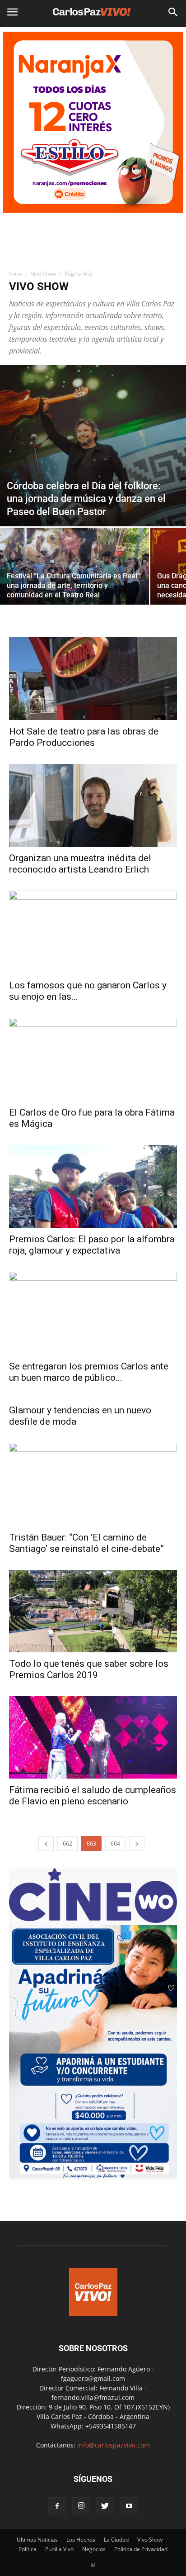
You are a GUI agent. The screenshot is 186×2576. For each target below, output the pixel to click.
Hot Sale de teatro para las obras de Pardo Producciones (84, 737)
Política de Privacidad (141, 2549)
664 (115, 1844)
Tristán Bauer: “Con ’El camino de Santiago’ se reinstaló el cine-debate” (86, 1543)
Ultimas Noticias (37, 2540)
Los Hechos (81, 2540)
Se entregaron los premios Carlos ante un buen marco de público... (89, 1372)
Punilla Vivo (59, 2549)
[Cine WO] (93, 1920)
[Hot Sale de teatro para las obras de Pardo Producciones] (93, 678)
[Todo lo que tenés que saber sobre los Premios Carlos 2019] (93, 1611)
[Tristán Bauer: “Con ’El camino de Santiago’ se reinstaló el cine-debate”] (93, 1484)
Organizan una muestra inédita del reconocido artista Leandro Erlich (80, 864)
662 (67, 1844)
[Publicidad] (93, 122)
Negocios (94, 2549)
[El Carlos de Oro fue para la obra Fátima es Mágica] (93, 1059)
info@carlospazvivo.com (114, 2445)
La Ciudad (116, 2540)
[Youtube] (129, 2506)
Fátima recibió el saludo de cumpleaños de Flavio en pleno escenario (93, 1796)
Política (28, 2549)
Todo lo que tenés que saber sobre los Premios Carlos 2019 (89, 1669)
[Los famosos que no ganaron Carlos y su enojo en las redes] (93, 932)
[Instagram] (81, 2506)
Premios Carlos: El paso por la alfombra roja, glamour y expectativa (92, 1245)
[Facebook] (57, 2506)
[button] (173, 12)
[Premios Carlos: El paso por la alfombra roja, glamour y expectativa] (93, 1187)
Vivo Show (43, 274)
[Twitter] (105, 2506)
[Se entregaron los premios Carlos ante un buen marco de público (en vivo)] (93, 1313)
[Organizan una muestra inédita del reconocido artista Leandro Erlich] (93, 806)
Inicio (16, 274)
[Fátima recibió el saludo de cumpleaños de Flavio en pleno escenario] (93, 1737)
